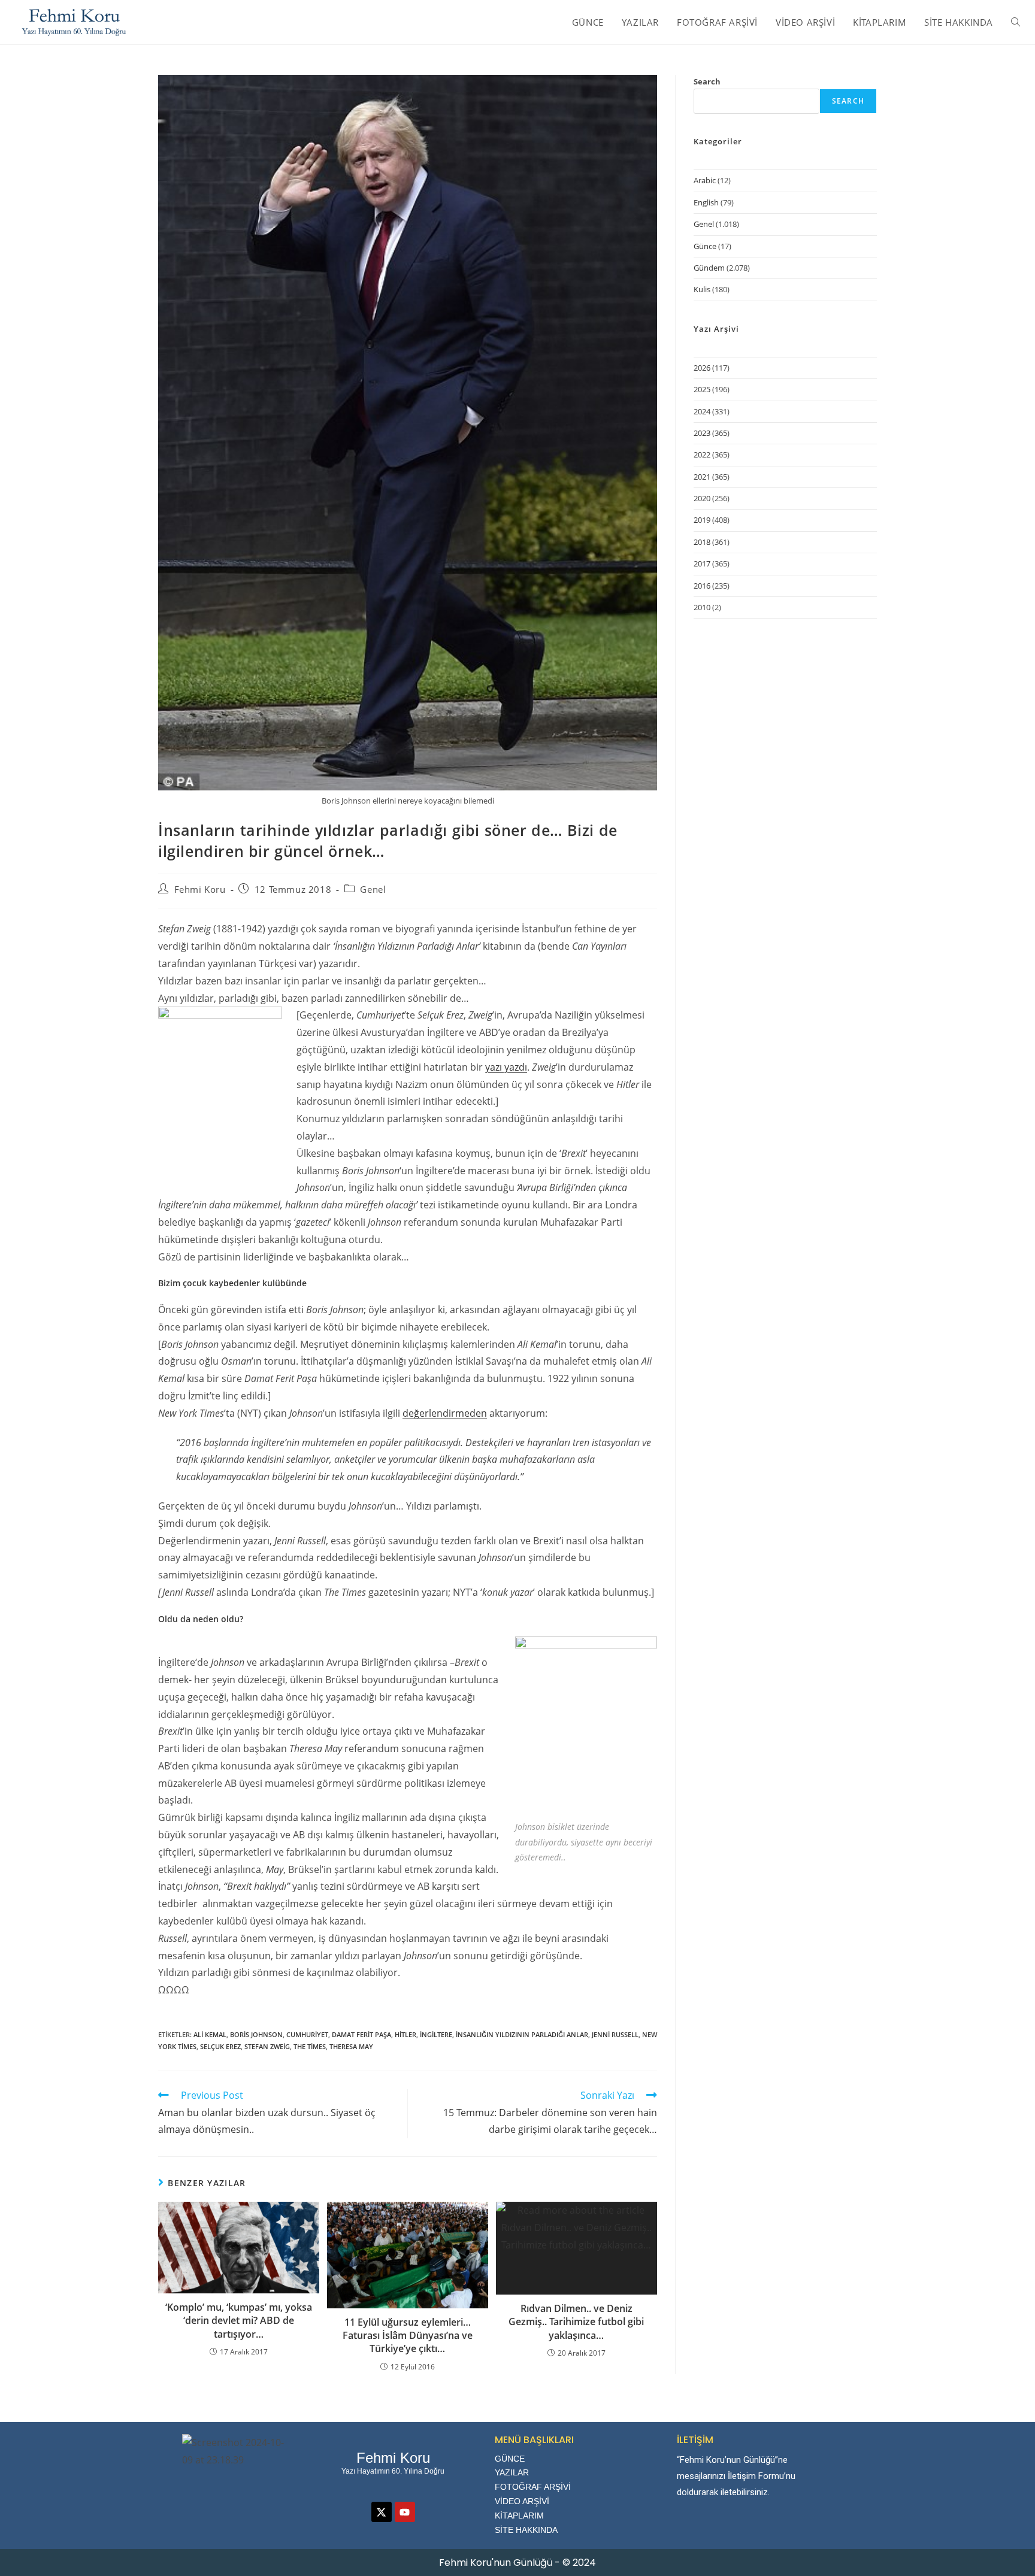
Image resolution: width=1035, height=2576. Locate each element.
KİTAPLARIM (519, 2516)
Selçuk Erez (220, 2046)
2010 (702, 607)
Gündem (709, 268)
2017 (702, 563)
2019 (702, 520)
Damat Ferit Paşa (361, 2034)
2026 (702, 368)
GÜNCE (510, 2459)
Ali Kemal (210, 2034)
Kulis (702, 289)
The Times (310, 2046)
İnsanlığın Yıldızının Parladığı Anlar (522, 2034)
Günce (705, 246)
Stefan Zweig (267, 2046)
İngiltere (436, 2034)
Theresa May (351, 2046)
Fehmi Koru (200, 889)
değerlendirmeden (445, 1413)
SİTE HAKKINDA (526, 2530)
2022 (702, 454)
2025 (702, 389)
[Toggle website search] (1016, 22)
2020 (702, 498)
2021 (702, 477)
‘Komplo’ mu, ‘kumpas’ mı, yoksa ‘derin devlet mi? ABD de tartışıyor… (239, 2321)
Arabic (705, 180)
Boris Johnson (256, 2034)
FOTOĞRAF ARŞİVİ (533, 2487)
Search (707, 81)
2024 (702, 411)
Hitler (405, 2034)
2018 (702, 542)
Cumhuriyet (307, 2034)
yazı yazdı (506, 1067)
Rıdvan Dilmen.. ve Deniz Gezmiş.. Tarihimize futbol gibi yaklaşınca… (576, 2322)
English (706, 202)
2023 (702, 433)
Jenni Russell (615, 2034)
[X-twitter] (382, 2512)
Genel (373, 889)
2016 (702, 586)
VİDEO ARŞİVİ (522, 2501)
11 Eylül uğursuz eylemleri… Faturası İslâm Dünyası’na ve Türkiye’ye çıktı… (408, 2336)
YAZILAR (512, 2472)
